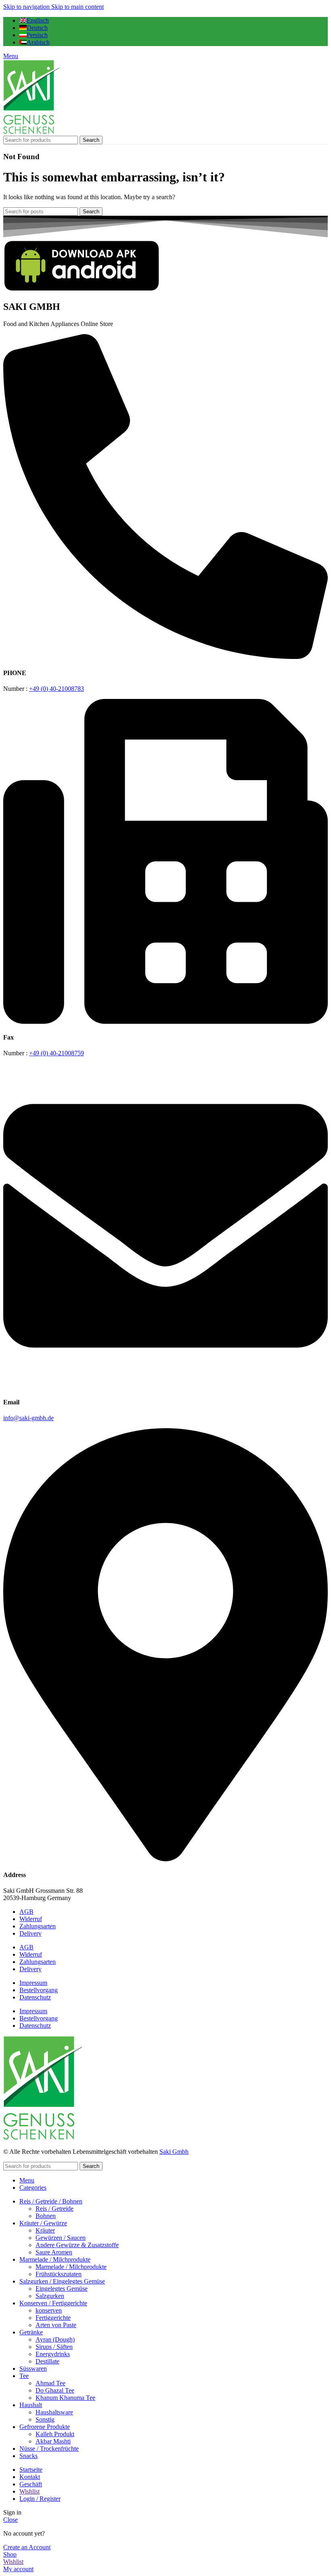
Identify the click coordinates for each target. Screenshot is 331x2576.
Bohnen (46, 2216)
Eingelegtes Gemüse (62, 2289)
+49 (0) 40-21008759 (57, 1053)
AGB (26, 1912)
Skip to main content (78, 7)
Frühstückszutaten (59, 2274)
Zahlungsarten (38, 1926)
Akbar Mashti (53, 2441)
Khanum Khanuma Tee (65, 2398)
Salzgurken (50, 2296)
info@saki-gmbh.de (28, 1418)
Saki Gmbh (174, 2152)
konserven (49, 2310)
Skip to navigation (27, 7)
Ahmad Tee (50, 2383)
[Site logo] (31, 132)
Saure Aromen (54, 2252)
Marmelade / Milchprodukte (71, 2267)
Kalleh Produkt (55, 2434)
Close (10, 2520)
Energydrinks (53, 2354)
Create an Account (27, 2547)
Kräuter (45, 2230)
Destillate (47, 2361)
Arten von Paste (56, 2325)
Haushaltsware (54, 2412)
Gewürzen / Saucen (61, 2238)
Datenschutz (35, 1997)
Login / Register (40, 2499)
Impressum (33, 1983)
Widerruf (31, 1919)
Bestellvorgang (39, 1990)
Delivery (30, 1933)
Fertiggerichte (53, 2318)
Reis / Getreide (54, 2209)
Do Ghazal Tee (55, 2390)
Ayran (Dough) (55, 2339)
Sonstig (45, 2419)
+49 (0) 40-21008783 (57, 689)
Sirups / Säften (54, 2347)
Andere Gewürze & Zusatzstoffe (77, 2245)
